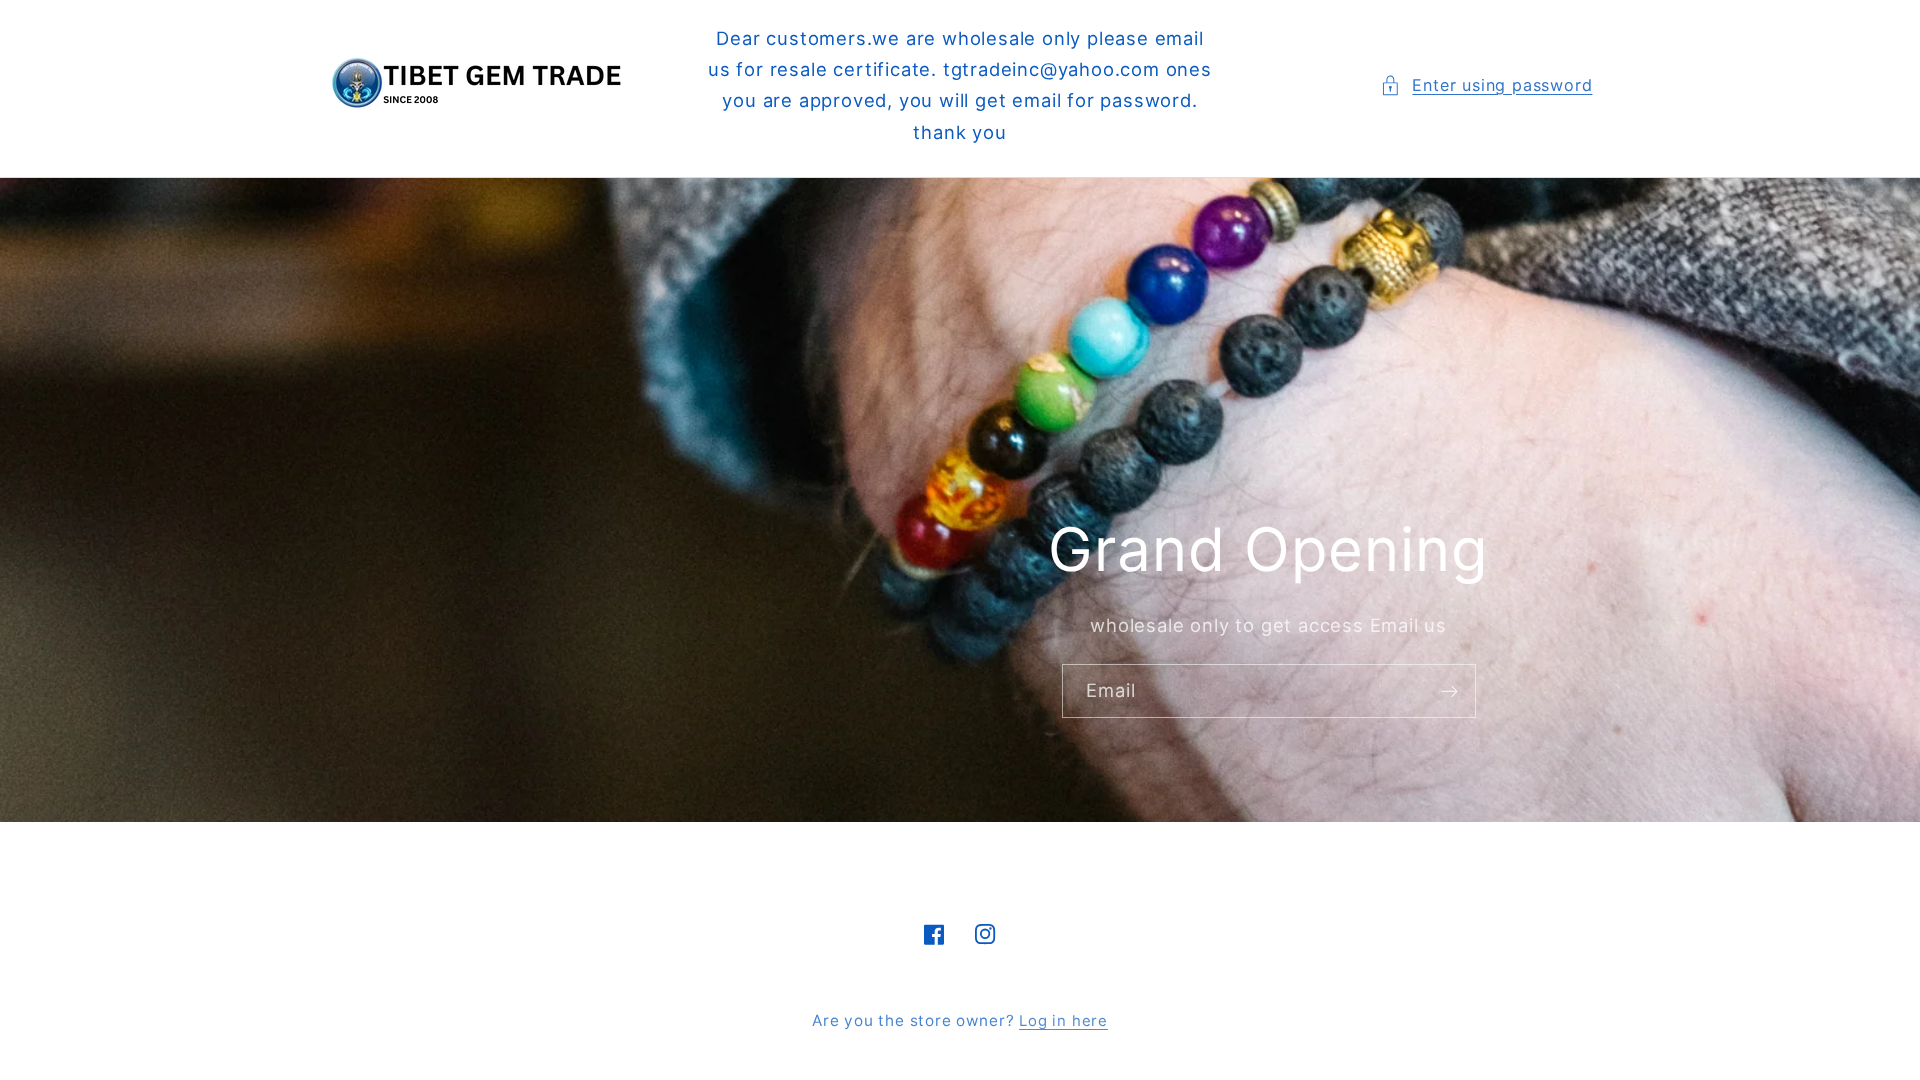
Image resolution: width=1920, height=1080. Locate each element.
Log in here (1063, 1021)
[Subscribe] (1449, 691)
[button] (1486, 85)
